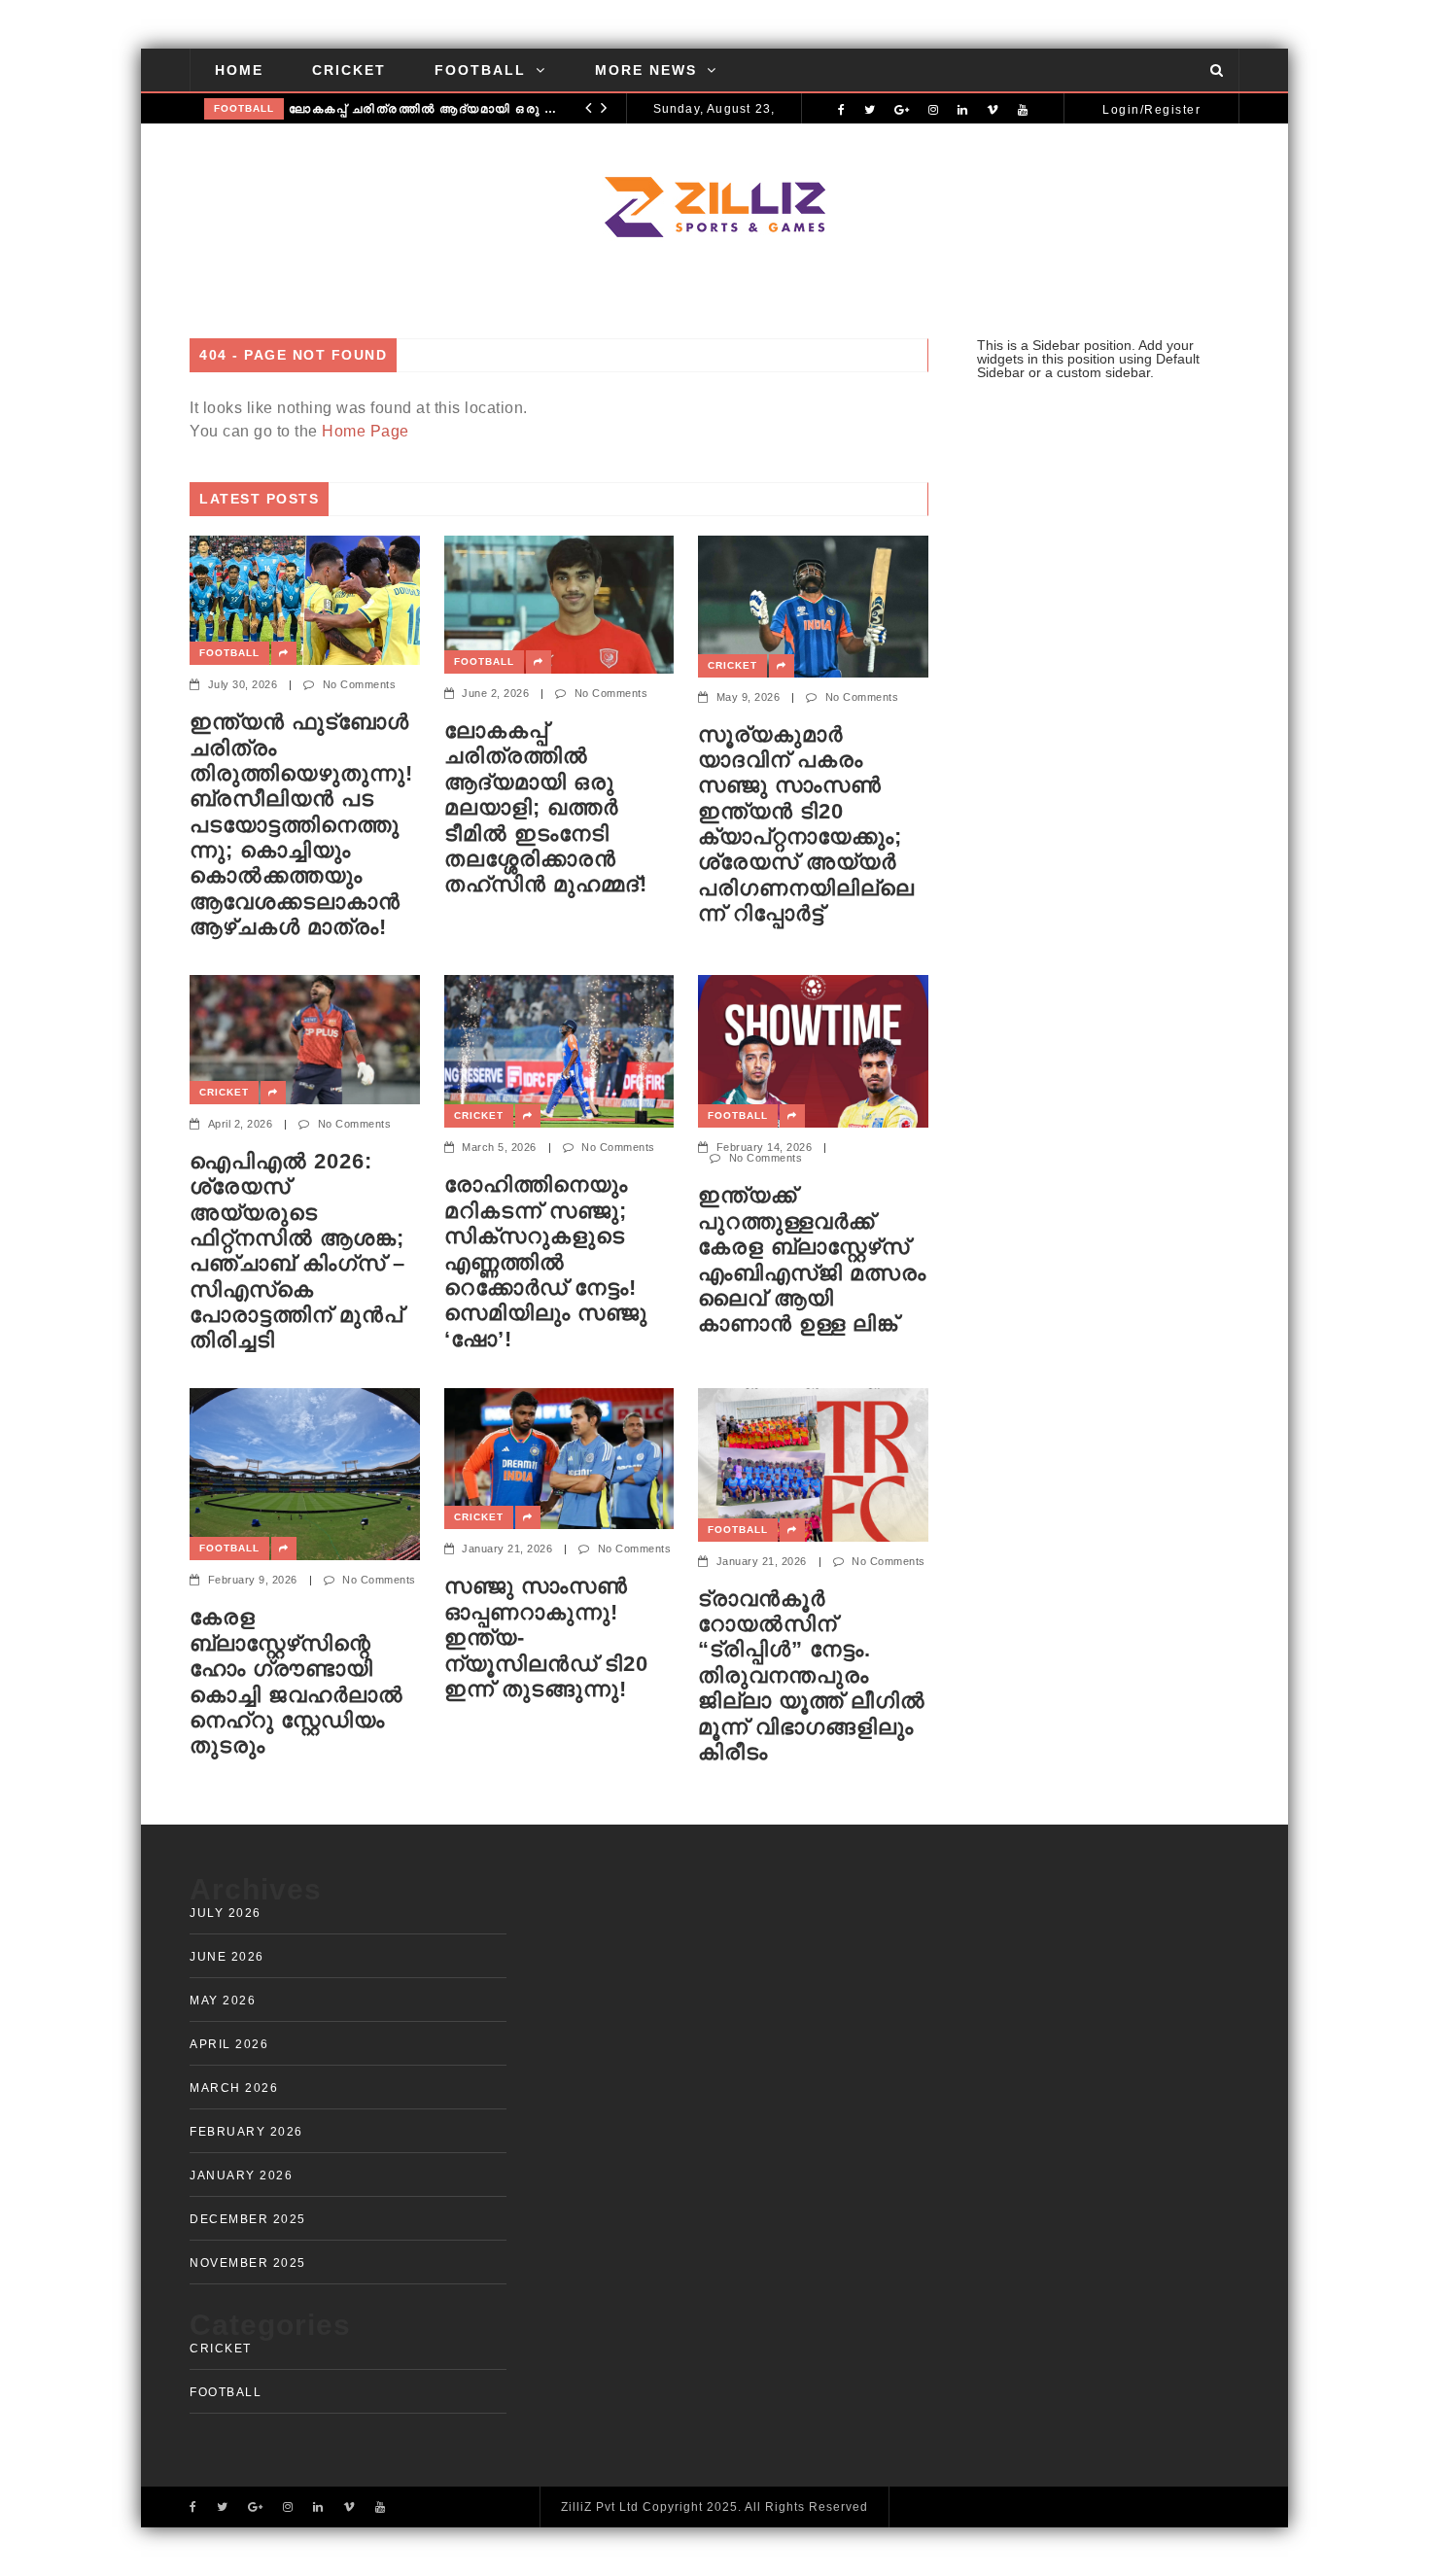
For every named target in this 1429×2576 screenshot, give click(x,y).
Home (239, 70)
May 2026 (223, 2001)
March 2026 (234, 2088)
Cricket (349, 70)
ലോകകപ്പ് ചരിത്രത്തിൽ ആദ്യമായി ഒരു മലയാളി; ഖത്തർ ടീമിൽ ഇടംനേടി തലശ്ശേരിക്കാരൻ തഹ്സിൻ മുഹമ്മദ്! (424, 109)
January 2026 (241, 2176)
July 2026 (226, 1913)
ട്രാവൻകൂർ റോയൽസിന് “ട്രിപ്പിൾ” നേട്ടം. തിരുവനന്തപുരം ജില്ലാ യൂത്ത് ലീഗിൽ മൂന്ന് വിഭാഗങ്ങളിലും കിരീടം (812, 1675)
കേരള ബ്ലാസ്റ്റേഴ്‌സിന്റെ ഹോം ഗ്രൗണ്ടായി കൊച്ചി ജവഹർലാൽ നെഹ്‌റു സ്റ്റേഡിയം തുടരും (296, 1681)
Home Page (366, 431)
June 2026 (227, 1957)
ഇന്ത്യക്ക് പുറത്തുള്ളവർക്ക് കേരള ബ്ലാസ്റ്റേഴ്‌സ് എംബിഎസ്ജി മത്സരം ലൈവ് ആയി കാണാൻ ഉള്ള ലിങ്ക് (812, 1259)
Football (480, 70)
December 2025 (248, 2219)
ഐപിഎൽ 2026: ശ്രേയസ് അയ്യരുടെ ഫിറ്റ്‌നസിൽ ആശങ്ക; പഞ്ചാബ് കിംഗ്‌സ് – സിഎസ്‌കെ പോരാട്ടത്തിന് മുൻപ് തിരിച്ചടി (297, 1251)
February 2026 (246, 2132)
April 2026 (229, 2044)
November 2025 (248, 2263)
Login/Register (1151, 110)
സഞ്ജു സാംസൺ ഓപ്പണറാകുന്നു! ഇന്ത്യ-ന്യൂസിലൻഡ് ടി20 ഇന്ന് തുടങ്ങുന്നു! (546, 1637)
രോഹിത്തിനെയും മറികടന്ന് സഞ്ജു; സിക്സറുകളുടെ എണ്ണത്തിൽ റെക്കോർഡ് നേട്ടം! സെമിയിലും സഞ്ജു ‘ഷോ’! (546, 1261)
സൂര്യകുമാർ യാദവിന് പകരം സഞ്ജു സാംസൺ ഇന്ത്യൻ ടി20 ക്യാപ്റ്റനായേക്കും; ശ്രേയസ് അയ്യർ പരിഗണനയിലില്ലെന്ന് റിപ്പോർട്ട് (806, 824)
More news (646, 70)
